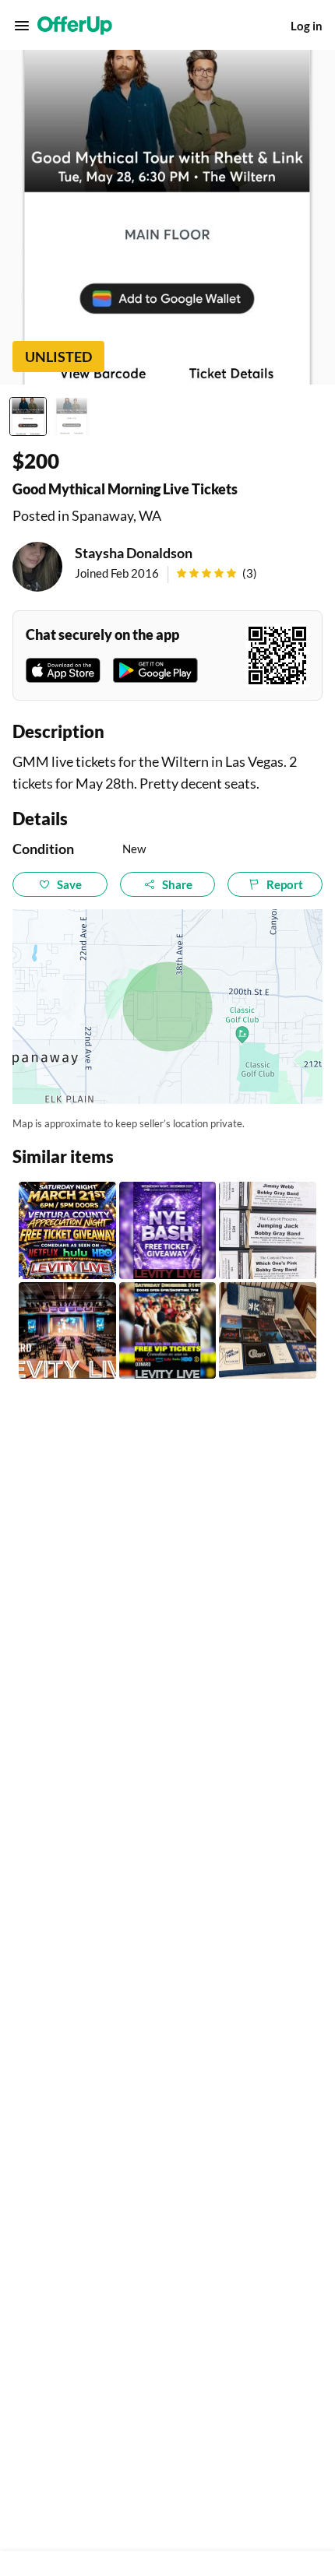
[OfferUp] (75, 26)
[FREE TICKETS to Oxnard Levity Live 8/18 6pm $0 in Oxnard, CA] (67, 1331)
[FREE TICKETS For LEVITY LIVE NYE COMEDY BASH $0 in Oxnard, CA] (168, 1331)
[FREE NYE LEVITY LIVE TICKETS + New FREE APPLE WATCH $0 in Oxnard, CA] (168, 1230)
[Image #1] (28, 416)
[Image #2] (72, 416)
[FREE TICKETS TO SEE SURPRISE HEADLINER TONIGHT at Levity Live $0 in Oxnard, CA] (67, 1230)
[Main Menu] (22, 26)
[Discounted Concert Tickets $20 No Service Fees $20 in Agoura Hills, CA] (268, 1230)
